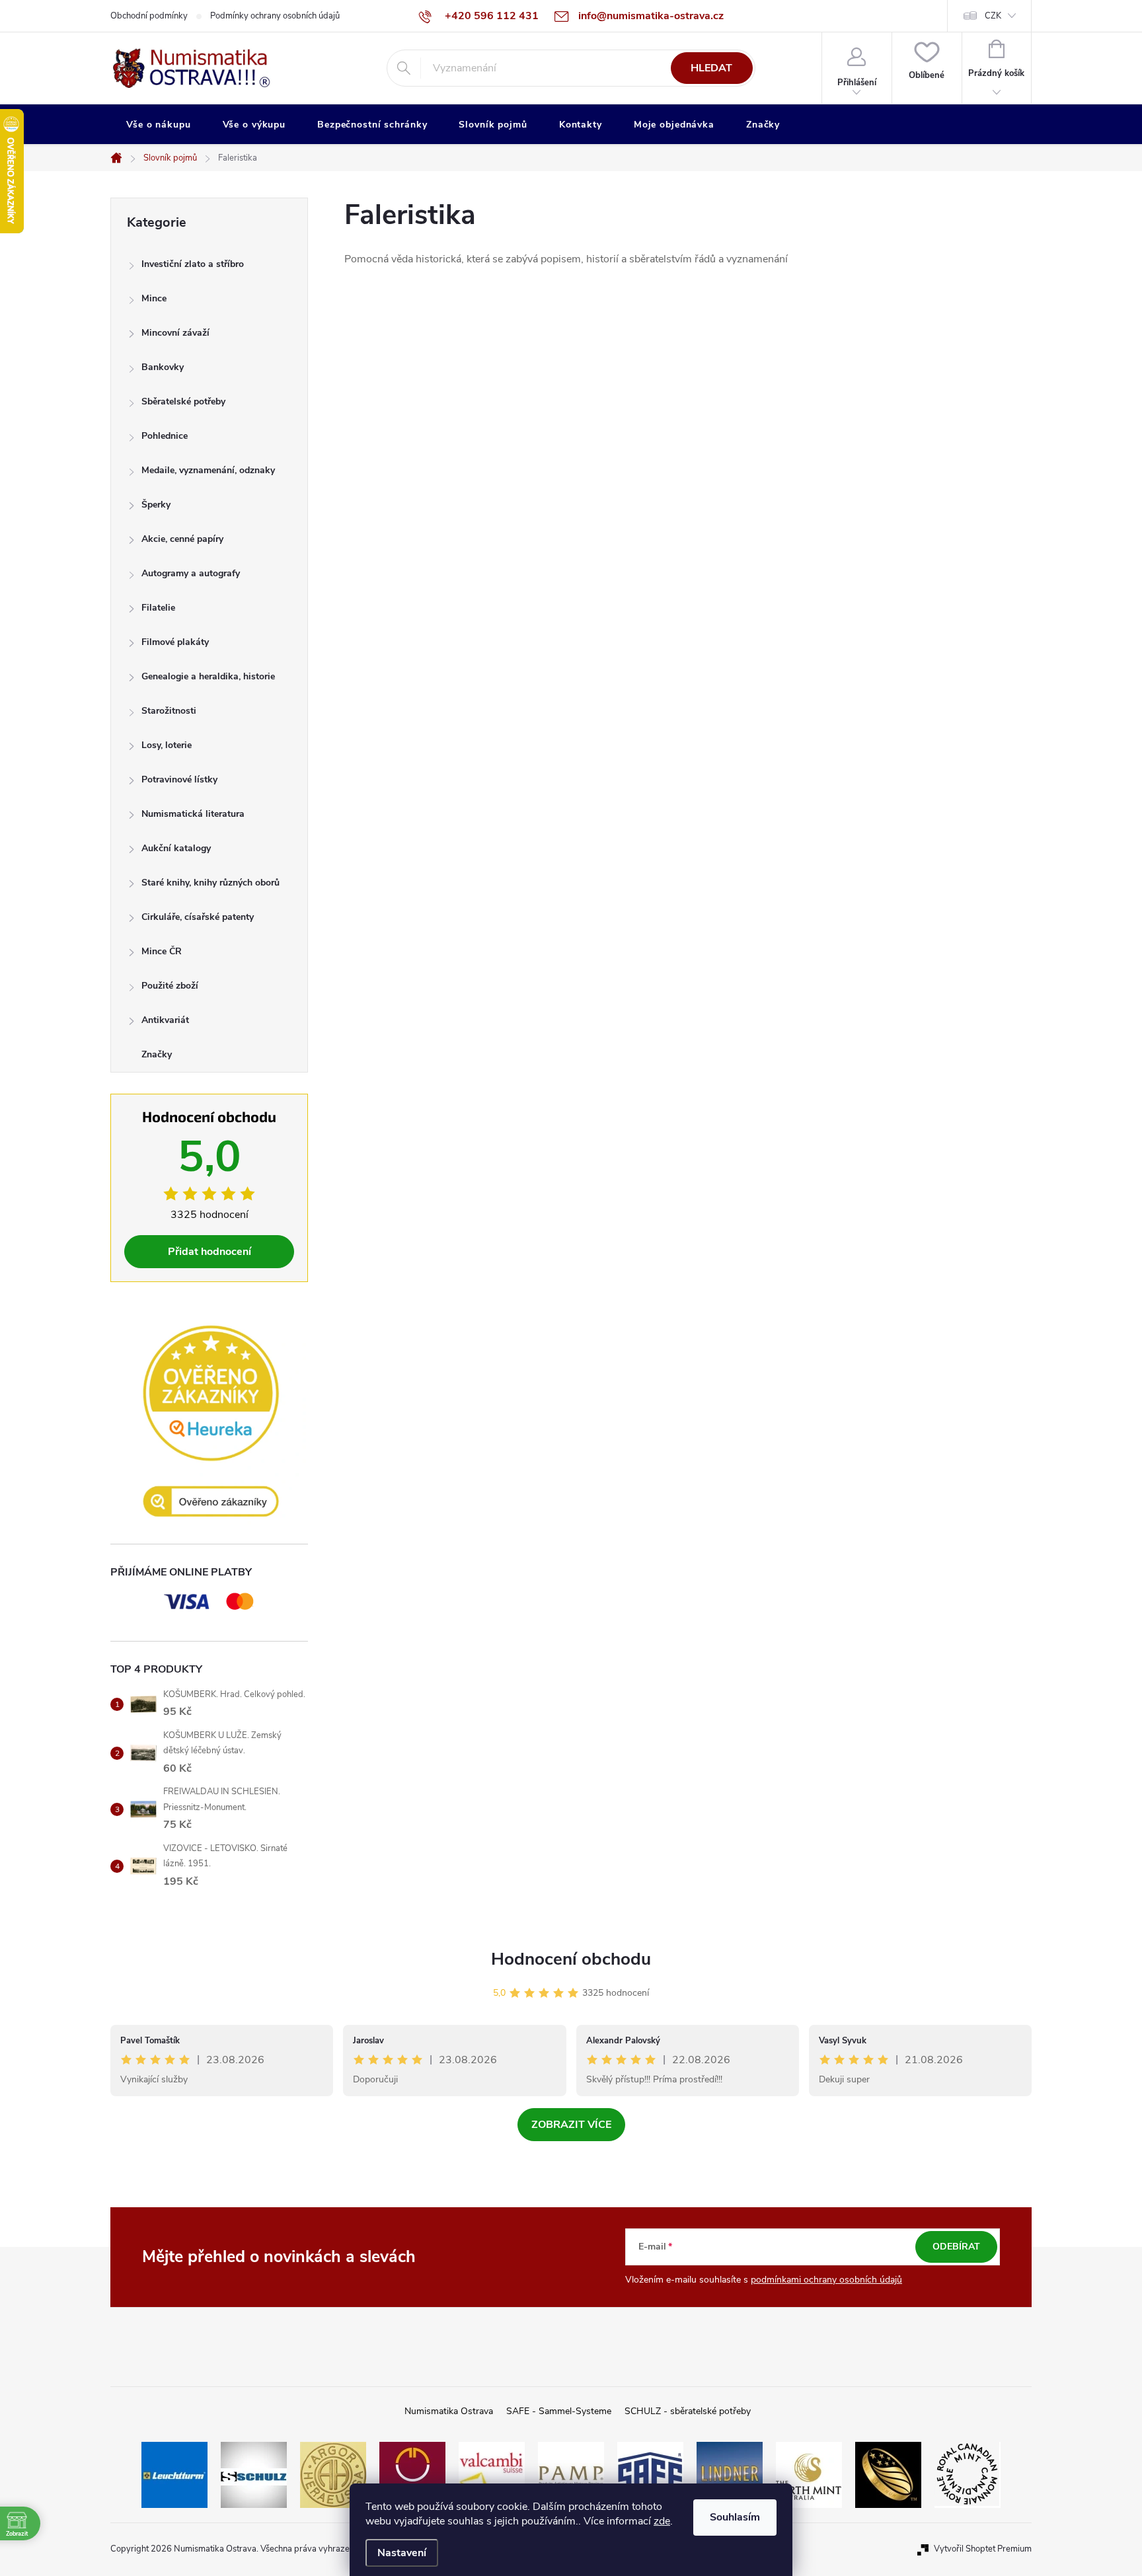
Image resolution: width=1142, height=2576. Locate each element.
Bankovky (163, 367)
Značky (157, 1054)
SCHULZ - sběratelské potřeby (688, 2411)
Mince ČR (162, 951)
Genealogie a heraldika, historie (208, 676)
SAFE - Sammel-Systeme (559, 2411)
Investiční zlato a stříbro (193, 264)
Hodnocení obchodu (571, 1959)
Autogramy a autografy (191, 573)
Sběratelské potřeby (183, 401)
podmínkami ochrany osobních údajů (826, 2280)
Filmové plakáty (175, 642)
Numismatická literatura (193, 814)
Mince (154, 298)
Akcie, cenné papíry (182, 539)
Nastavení (402, 2553)
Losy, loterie (167, 745)
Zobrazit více (571, 2125)
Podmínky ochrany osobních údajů (275, 16)
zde (662, 2521)
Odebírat (956, 2247)
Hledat (711, 68)
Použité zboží (170, 986)
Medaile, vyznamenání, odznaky (208, 470)
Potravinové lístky (179, 779)
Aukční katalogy (176, 848)
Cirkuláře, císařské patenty (198, 917)
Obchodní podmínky (149, 16)
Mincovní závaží (175, 333)
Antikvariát (165, 1020)
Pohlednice (165, 436)
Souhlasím (735, 2517)
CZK (993, 16)
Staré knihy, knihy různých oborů (210, 883)
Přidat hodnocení (209, 1252)
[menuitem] (159, 125)
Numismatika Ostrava (449, 2411)
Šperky (156, 505)
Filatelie (158, 608)
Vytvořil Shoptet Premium (983, 2549)
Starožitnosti (169, 711)
